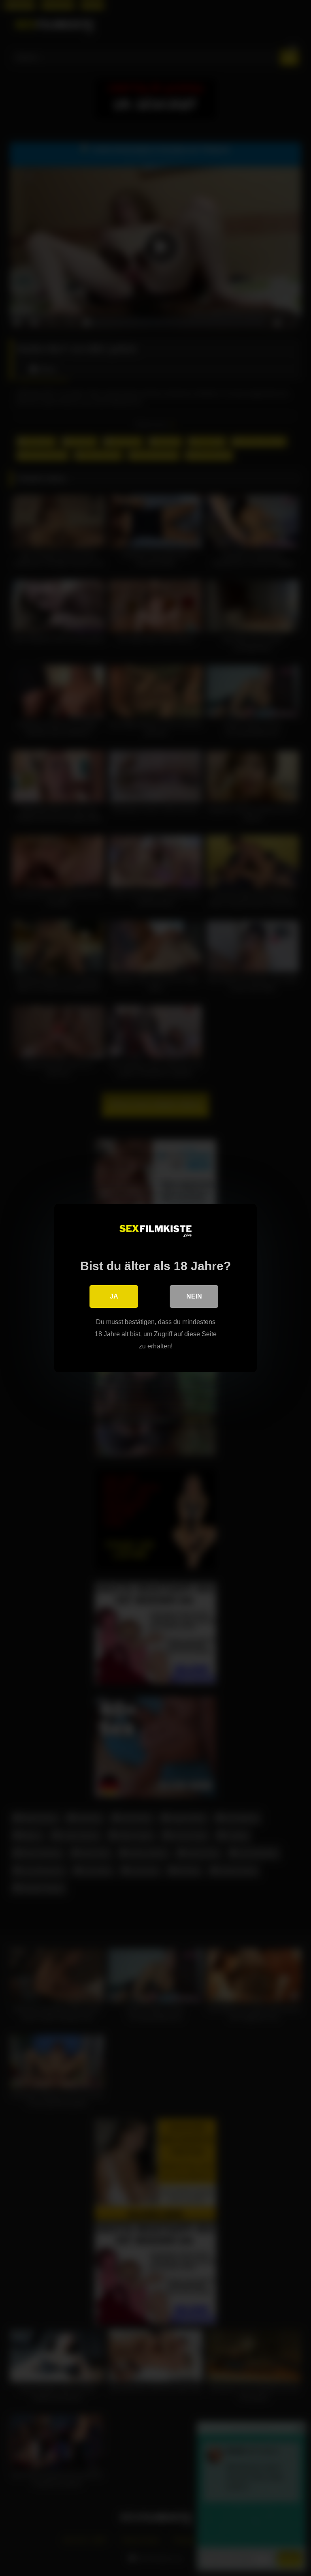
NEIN (194, 1296)
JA (114, 1296)
